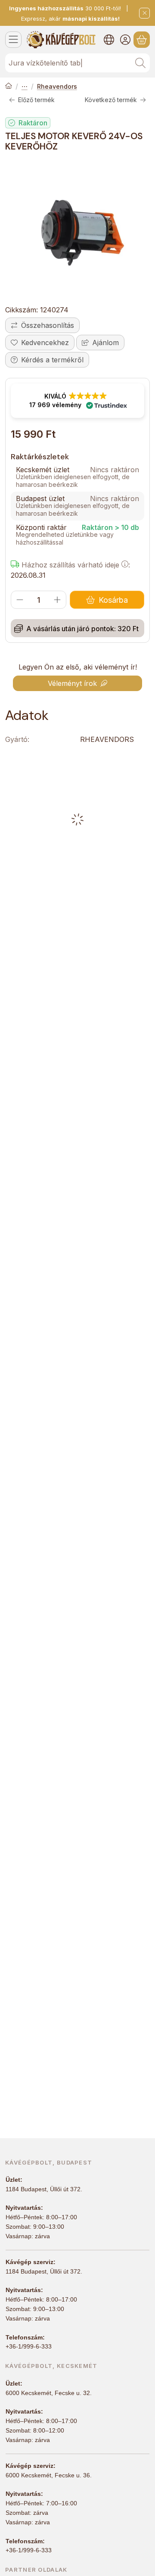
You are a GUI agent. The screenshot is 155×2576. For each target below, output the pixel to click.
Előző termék (36, 100)
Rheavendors (57, 86)
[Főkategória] (9, 87)
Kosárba (113, 600)
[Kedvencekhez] (40, 343)
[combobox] (77, 63)
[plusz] (57, 600)
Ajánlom (105, 343)
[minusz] (20, 600)
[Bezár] (144, 13)
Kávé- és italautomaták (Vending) (25, 87)
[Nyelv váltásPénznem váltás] (109, 40)
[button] (77, 401)
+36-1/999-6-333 (29, 2346)
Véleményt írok (72, 683)
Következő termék (111, 100)
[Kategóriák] (13, 40)
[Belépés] (125, 40)
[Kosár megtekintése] (142, 40)
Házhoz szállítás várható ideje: (75, 565)
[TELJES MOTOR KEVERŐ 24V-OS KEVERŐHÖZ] (77, 230)
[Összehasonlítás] (42, 325)
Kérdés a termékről (52, 360)
